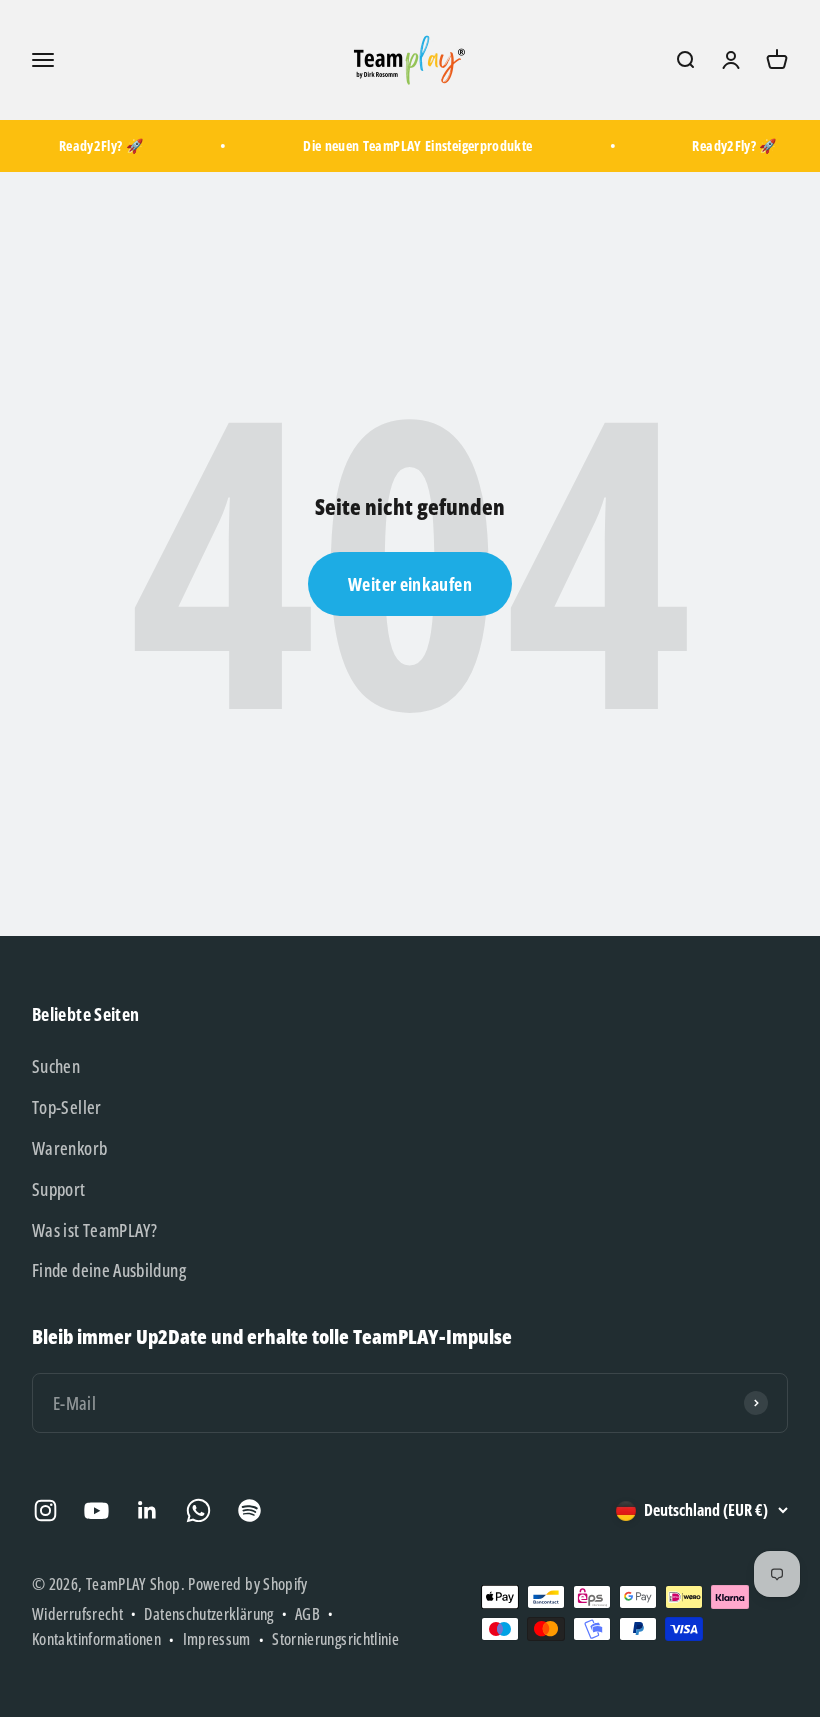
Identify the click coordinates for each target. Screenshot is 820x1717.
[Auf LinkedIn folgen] (147, 1510)
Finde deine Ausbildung (109, 1270)
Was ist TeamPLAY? (94, 1230)
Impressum (217, 1639)
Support (59, 1189)
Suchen (56, 1066)
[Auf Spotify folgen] (249, 1510)
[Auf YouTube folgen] (96, 1510)
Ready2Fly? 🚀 (94, 145)
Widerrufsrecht (77, 1614)
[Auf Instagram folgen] (45, 1510)
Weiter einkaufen (410, 584)
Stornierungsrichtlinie (335, 1639)
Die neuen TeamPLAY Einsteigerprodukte (411, 145)
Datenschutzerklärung (208, 1614)
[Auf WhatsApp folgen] (198, 1510)
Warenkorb (69, 1148)
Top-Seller (67, 1107)
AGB (307, 1614)
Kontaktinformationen (96, 1639)
